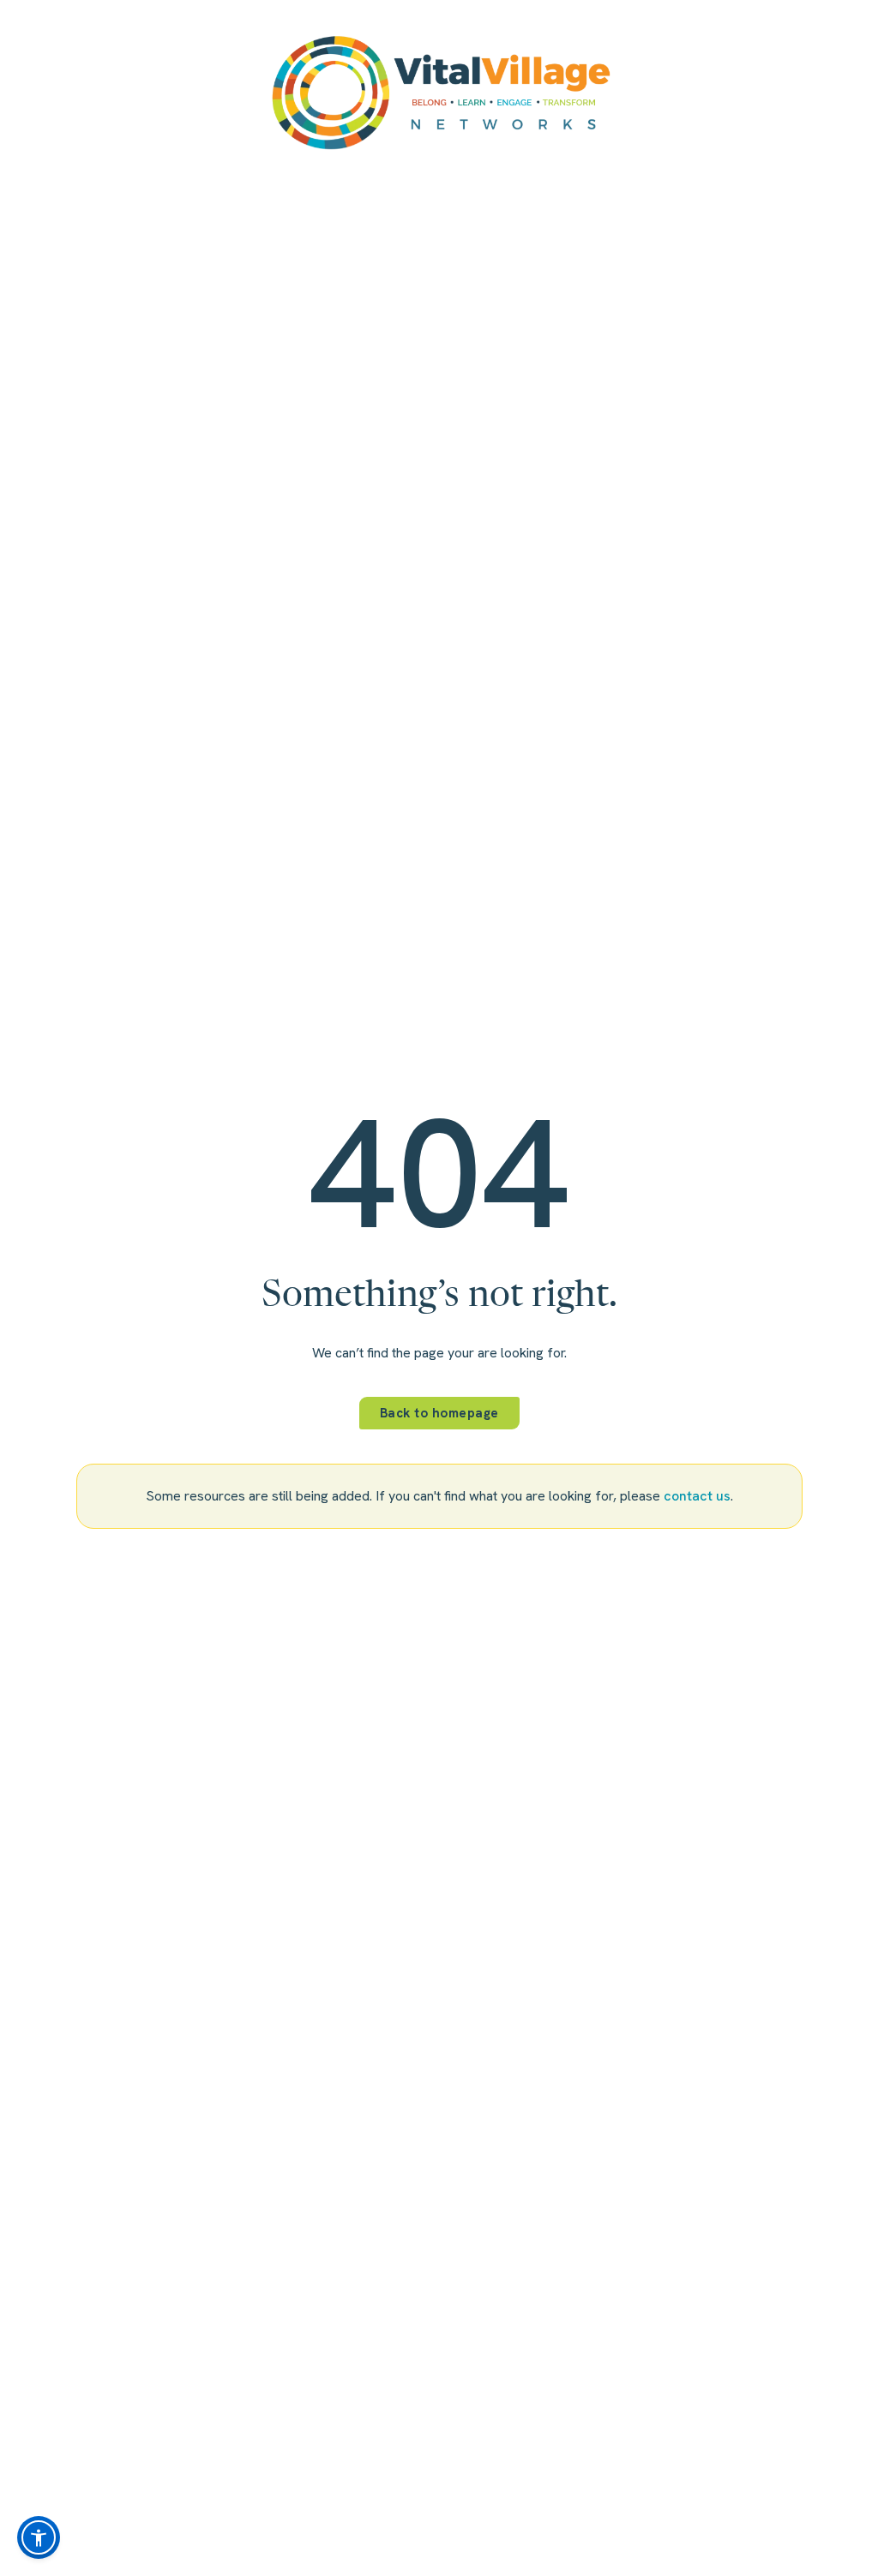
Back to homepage (439, 1413)
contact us (697, 1496)
